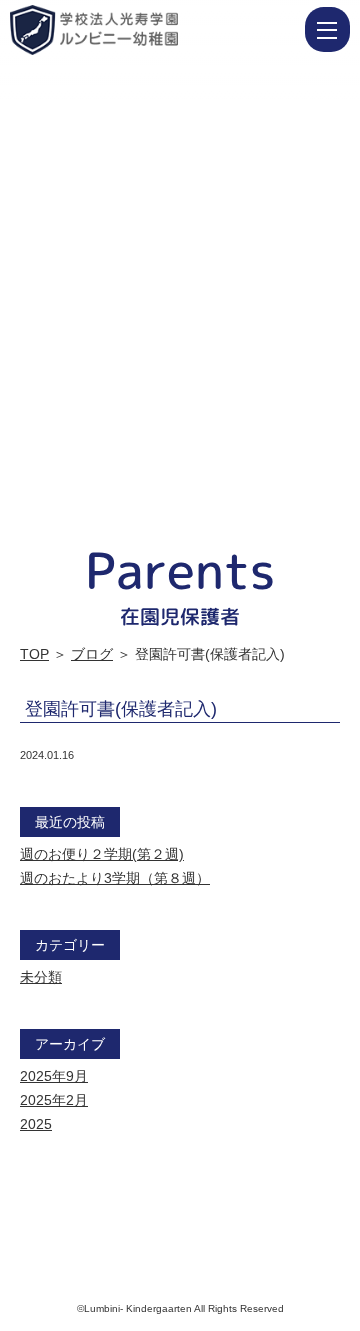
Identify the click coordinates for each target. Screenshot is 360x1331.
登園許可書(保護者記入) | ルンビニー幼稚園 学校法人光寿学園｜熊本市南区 (155, 30)
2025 (36, 1124)
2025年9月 (54, 1076)
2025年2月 (54, 1100)
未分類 (41, 977)
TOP (34, 654)
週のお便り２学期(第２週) (102, 854)
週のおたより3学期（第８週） (115, 878)
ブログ (92, 654)
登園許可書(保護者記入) (121, 709)
